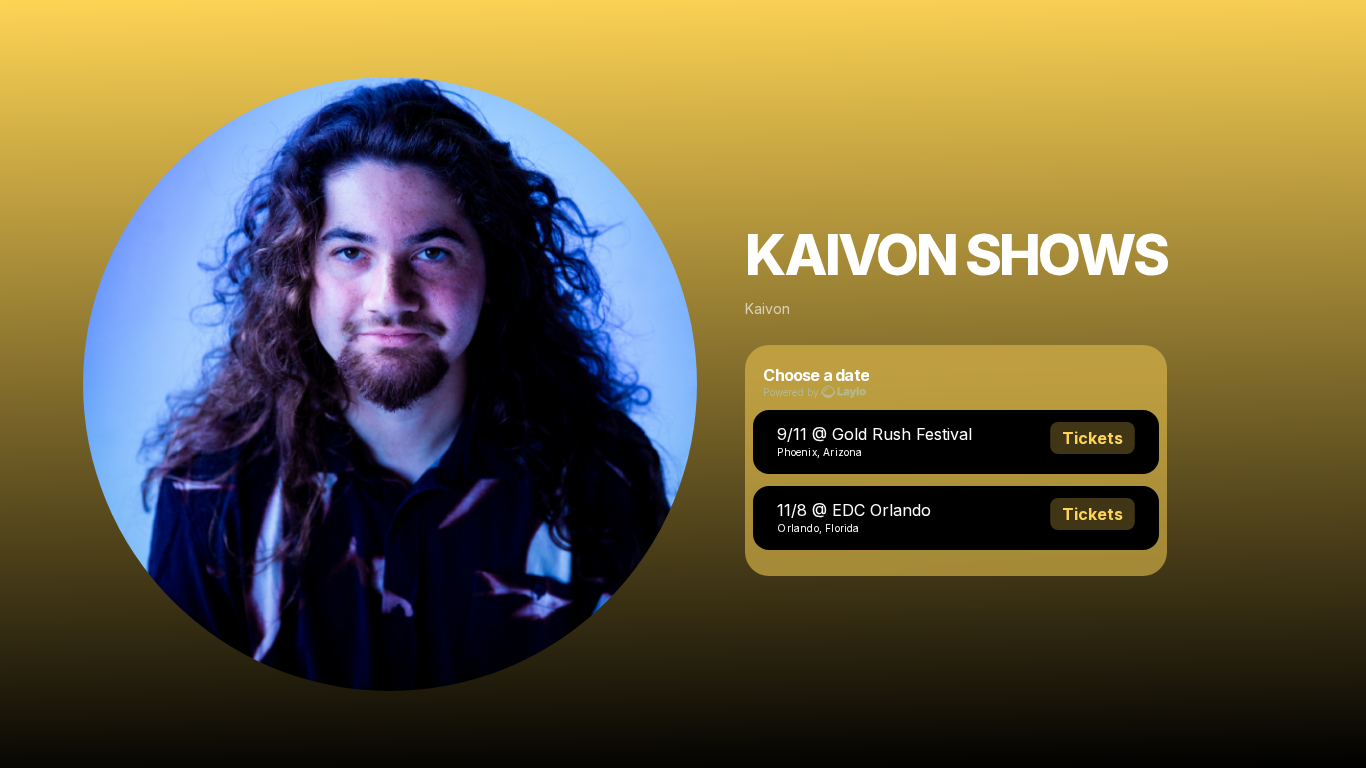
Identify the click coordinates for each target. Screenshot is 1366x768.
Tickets (1092, 438)
